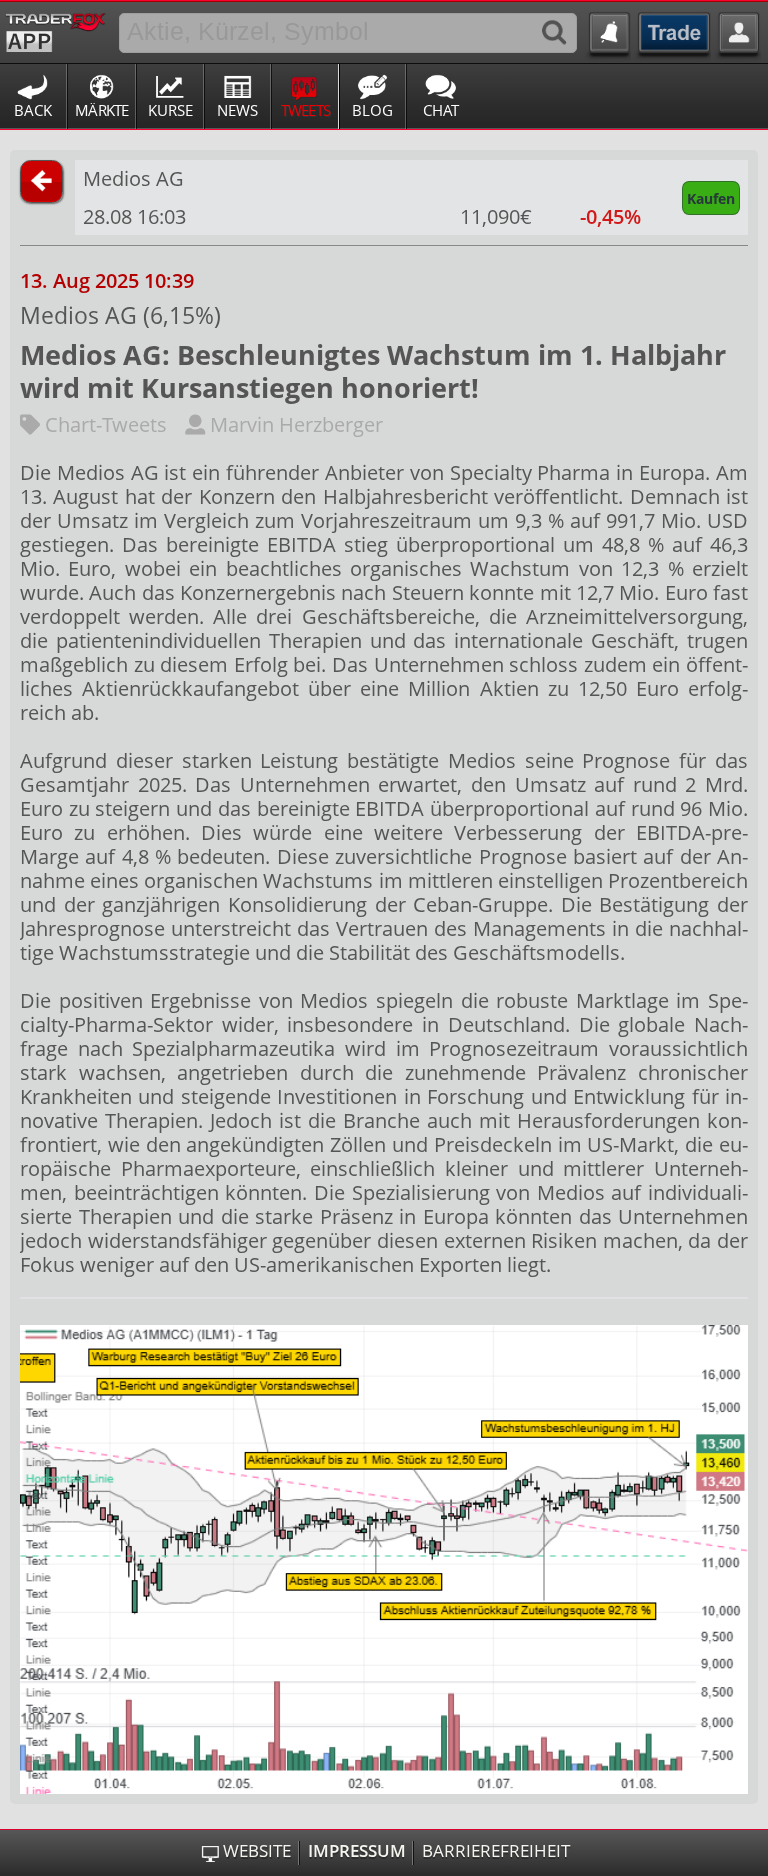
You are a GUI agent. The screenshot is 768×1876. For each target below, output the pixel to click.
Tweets (306, 110)
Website (257, 1851)
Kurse (170, 110)
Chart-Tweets (103, 424)
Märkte (102, 110)
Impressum (357, 1851)
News (237, 110)
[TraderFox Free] (55, 29)
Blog (372, 110)
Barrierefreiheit (496, 1851)
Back (33, 110)
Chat (441, 110)
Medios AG (133, 178)
